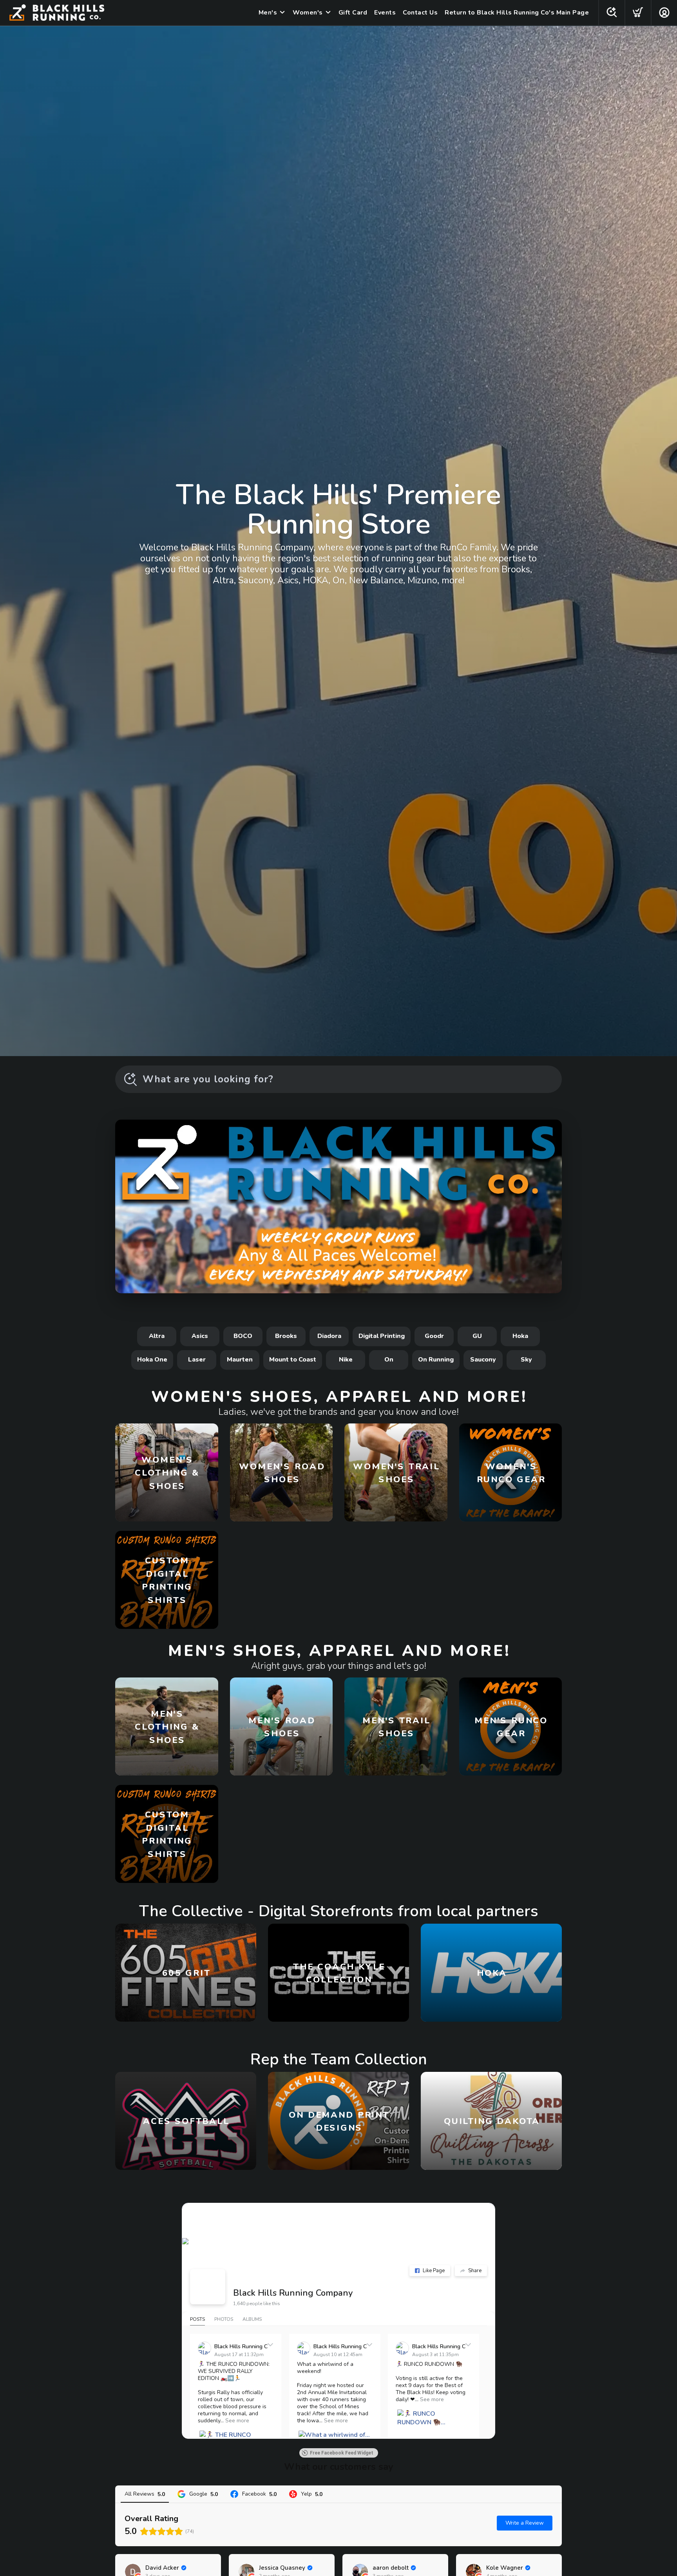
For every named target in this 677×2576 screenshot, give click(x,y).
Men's (268, 13)
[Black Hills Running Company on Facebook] (208, 2287)
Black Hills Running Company (293, 2293)
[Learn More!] (338, 1206)
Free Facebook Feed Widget (342, 2453)
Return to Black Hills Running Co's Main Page (517, 13)
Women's (308, 13)
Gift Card (353, 13)
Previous (127, 1205)
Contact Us (420, 13)
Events (385, 13)
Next (550, 1205)
